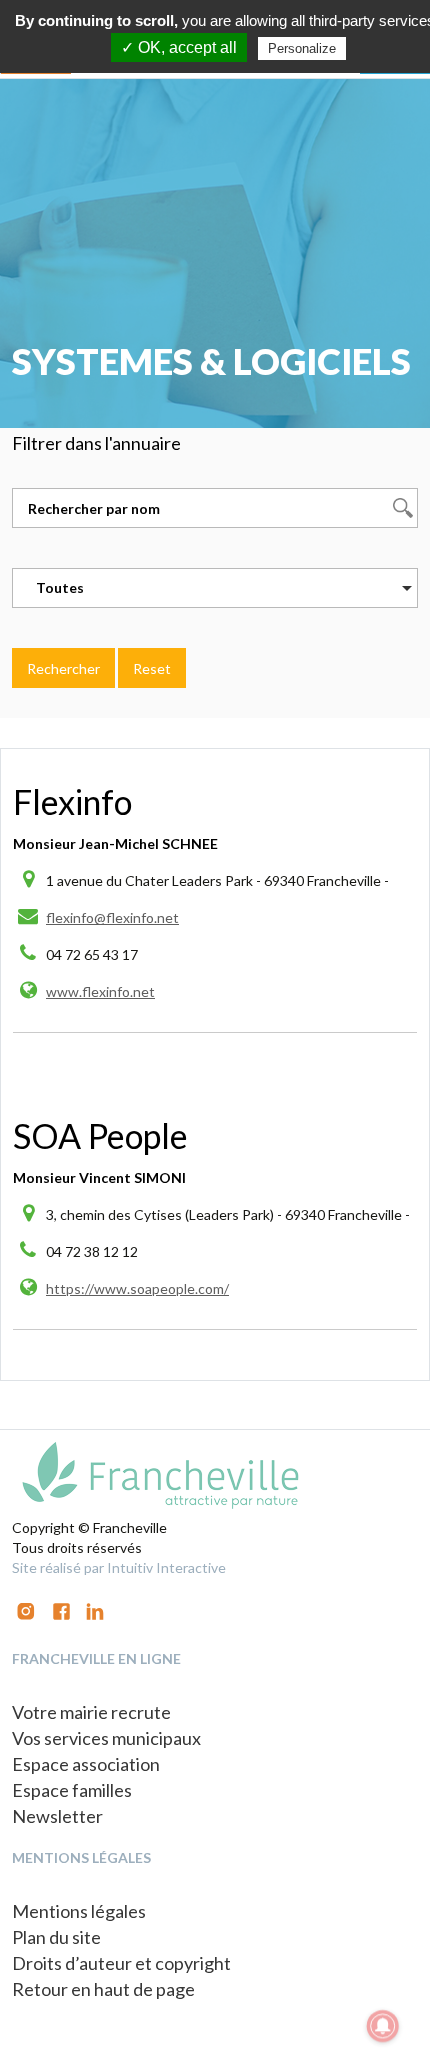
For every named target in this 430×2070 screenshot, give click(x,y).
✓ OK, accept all (179, 47)
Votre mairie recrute (91, 1712)
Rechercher (63, 668)
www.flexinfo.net (100, 991)
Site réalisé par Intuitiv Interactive (119, 1567)
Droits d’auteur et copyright (121, 1963)
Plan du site (56, 1937)
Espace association (86, 1764)
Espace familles (72, 1790)
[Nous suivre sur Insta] (26, 1609)
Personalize (302, 48)
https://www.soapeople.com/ (137, 1288)
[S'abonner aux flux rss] (61, 1609)
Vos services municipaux (106, 1738)
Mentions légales (79, 1911)
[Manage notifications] (383, 2026)
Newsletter (57, 1816)
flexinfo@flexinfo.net (112, 917)
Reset (152, 668)
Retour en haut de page (103, 1989)
